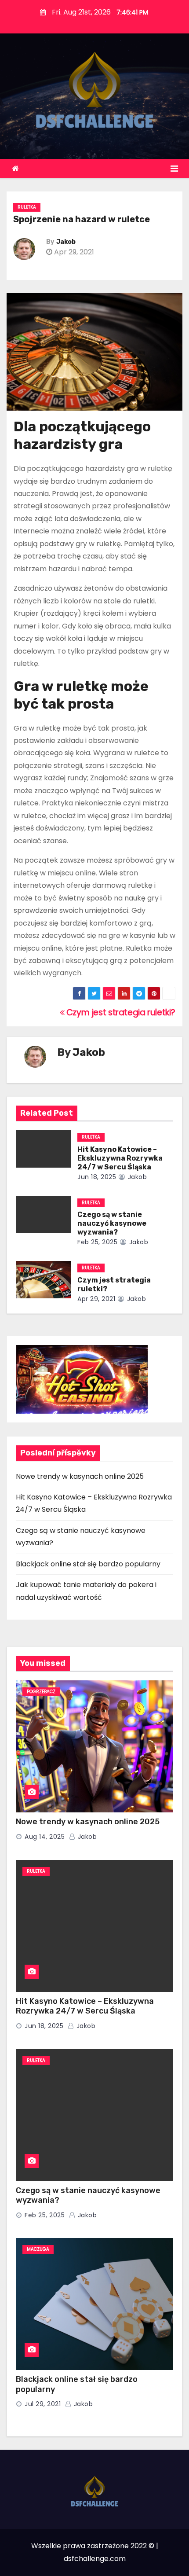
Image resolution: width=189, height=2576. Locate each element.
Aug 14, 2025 (45, 1837)
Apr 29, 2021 (96, 1299)
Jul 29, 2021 (43, 2404)
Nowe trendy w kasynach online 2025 (80, 1476)
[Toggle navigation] (174, 169)
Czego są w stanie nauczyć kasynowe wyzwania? (112, 1223)
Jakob (66, 242)
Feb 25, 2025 (97, 1242)
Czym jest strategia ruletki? (120, 1012)
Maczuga (38, 2249)
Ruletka (27, 207)
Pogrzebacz (41, 1692)
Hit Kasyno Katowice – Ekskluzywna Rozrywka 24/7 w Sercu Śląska (120, 1158)
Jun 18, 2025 (97, 1177)
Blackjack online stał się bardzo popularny (88, 1564)
